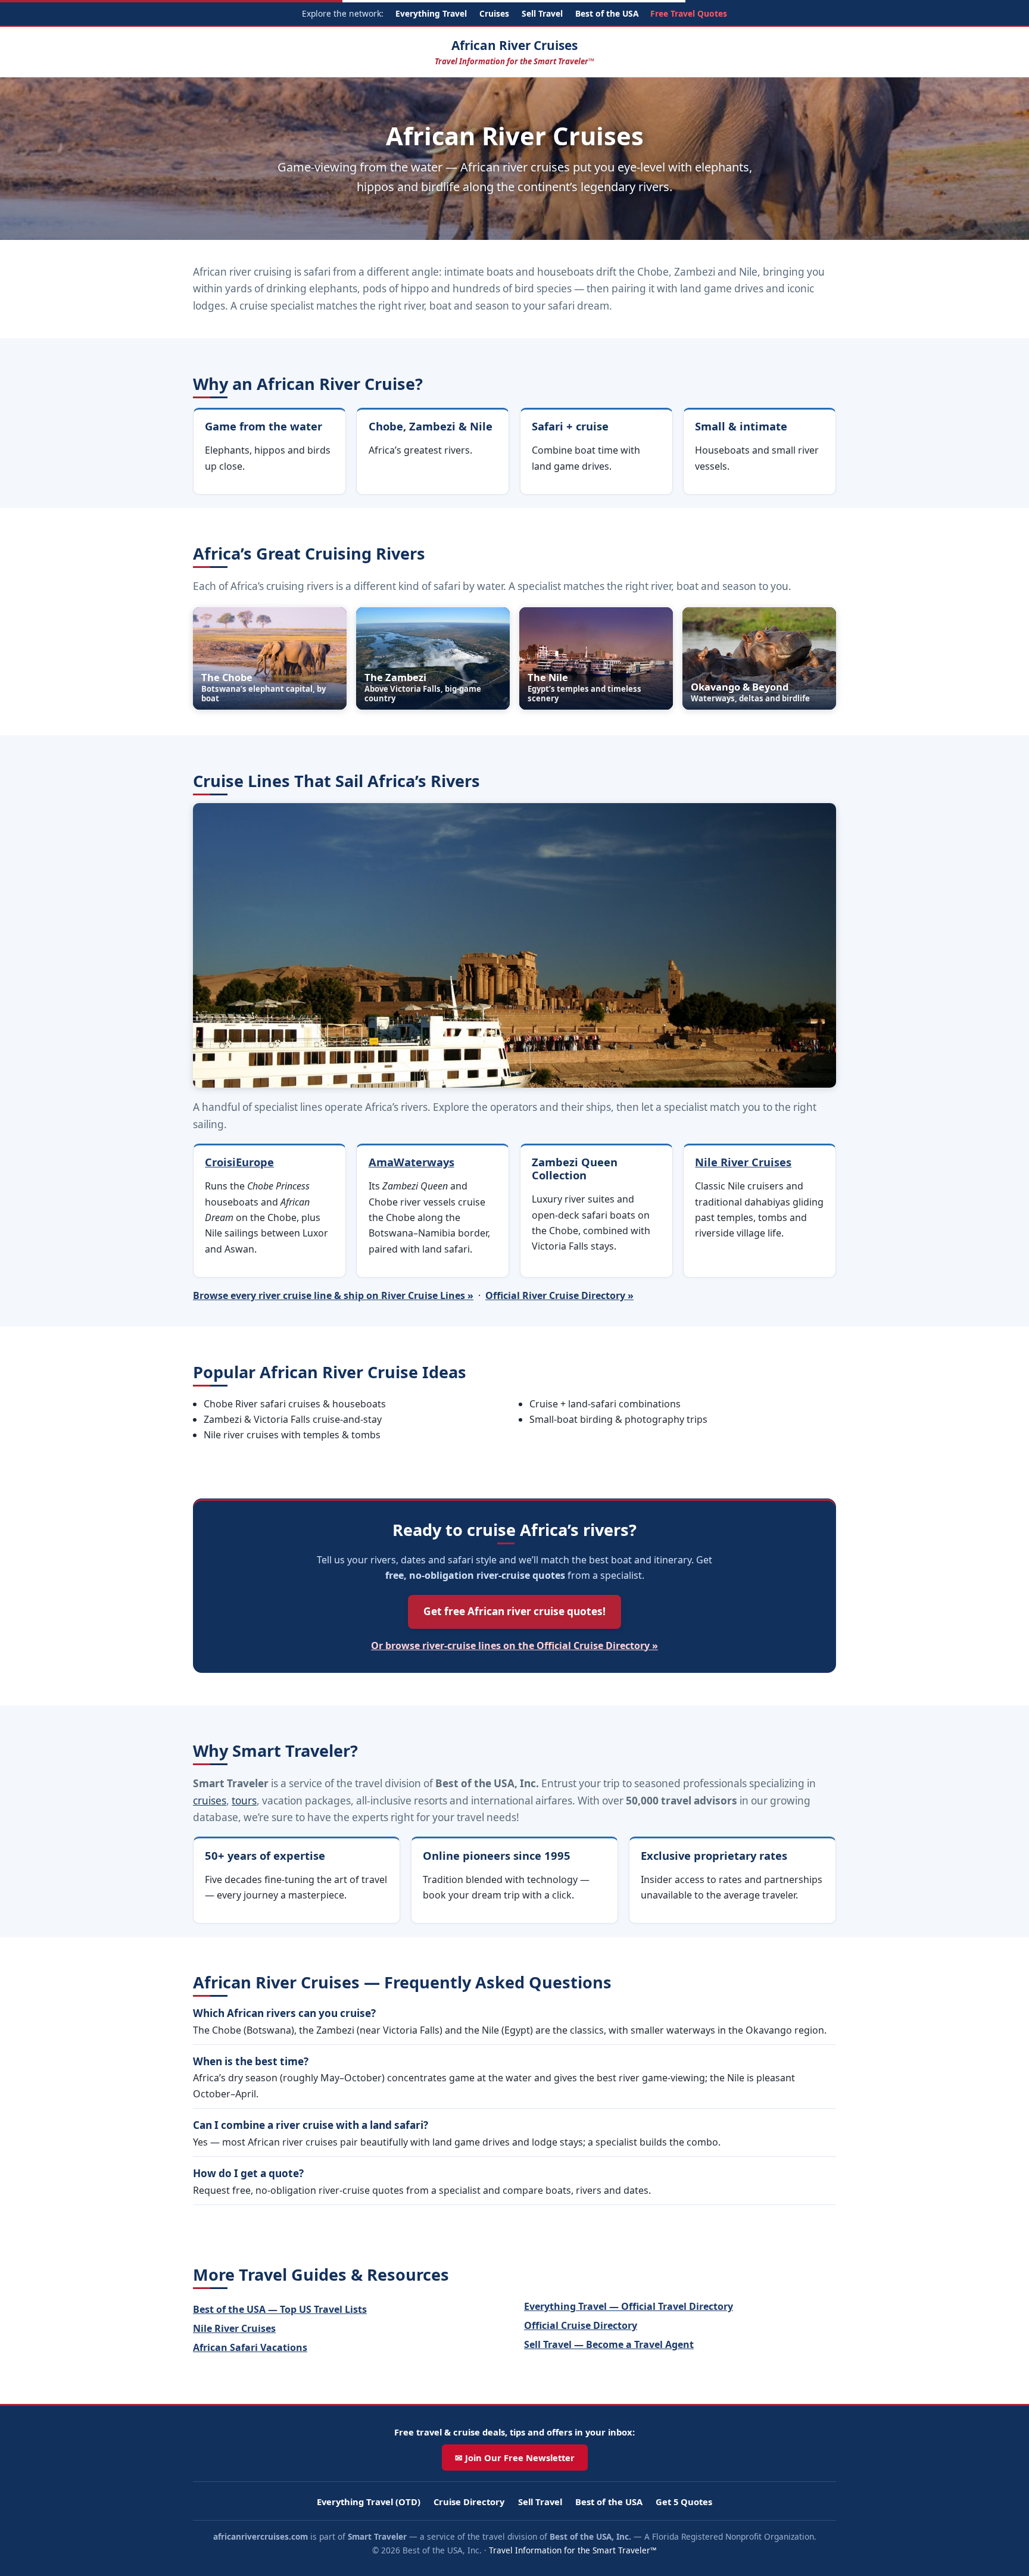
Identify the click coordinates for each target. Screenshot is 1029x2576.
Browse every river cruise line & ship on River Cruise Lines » (333, 1295)
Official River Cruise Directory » (559, 1295)
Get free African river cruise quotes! (514, 1611)
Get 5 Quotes (684, 2502)
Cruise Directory (469, 2502)
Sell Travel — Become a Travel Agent (609, 2344)
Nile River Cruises (743, 1162)
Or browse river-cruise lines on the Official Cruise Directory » (514, 1645)
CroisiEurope (239, 1162)
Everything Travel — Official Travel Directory (629, 2306)
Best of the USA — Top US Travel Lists (280, 2309)
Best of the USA (607, 13)
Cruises (494, 13)
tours (244, 1801)
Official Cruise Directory (581, 2325)
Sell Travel (542, 13)
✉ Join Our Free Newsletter (515, 2458)
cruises (210, 1801)
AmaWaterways (411, 1162)
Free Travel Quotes (689, 13)
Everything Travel (431, 13)
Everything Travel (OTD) (369, 2502)
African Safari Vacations (250, 2347)
